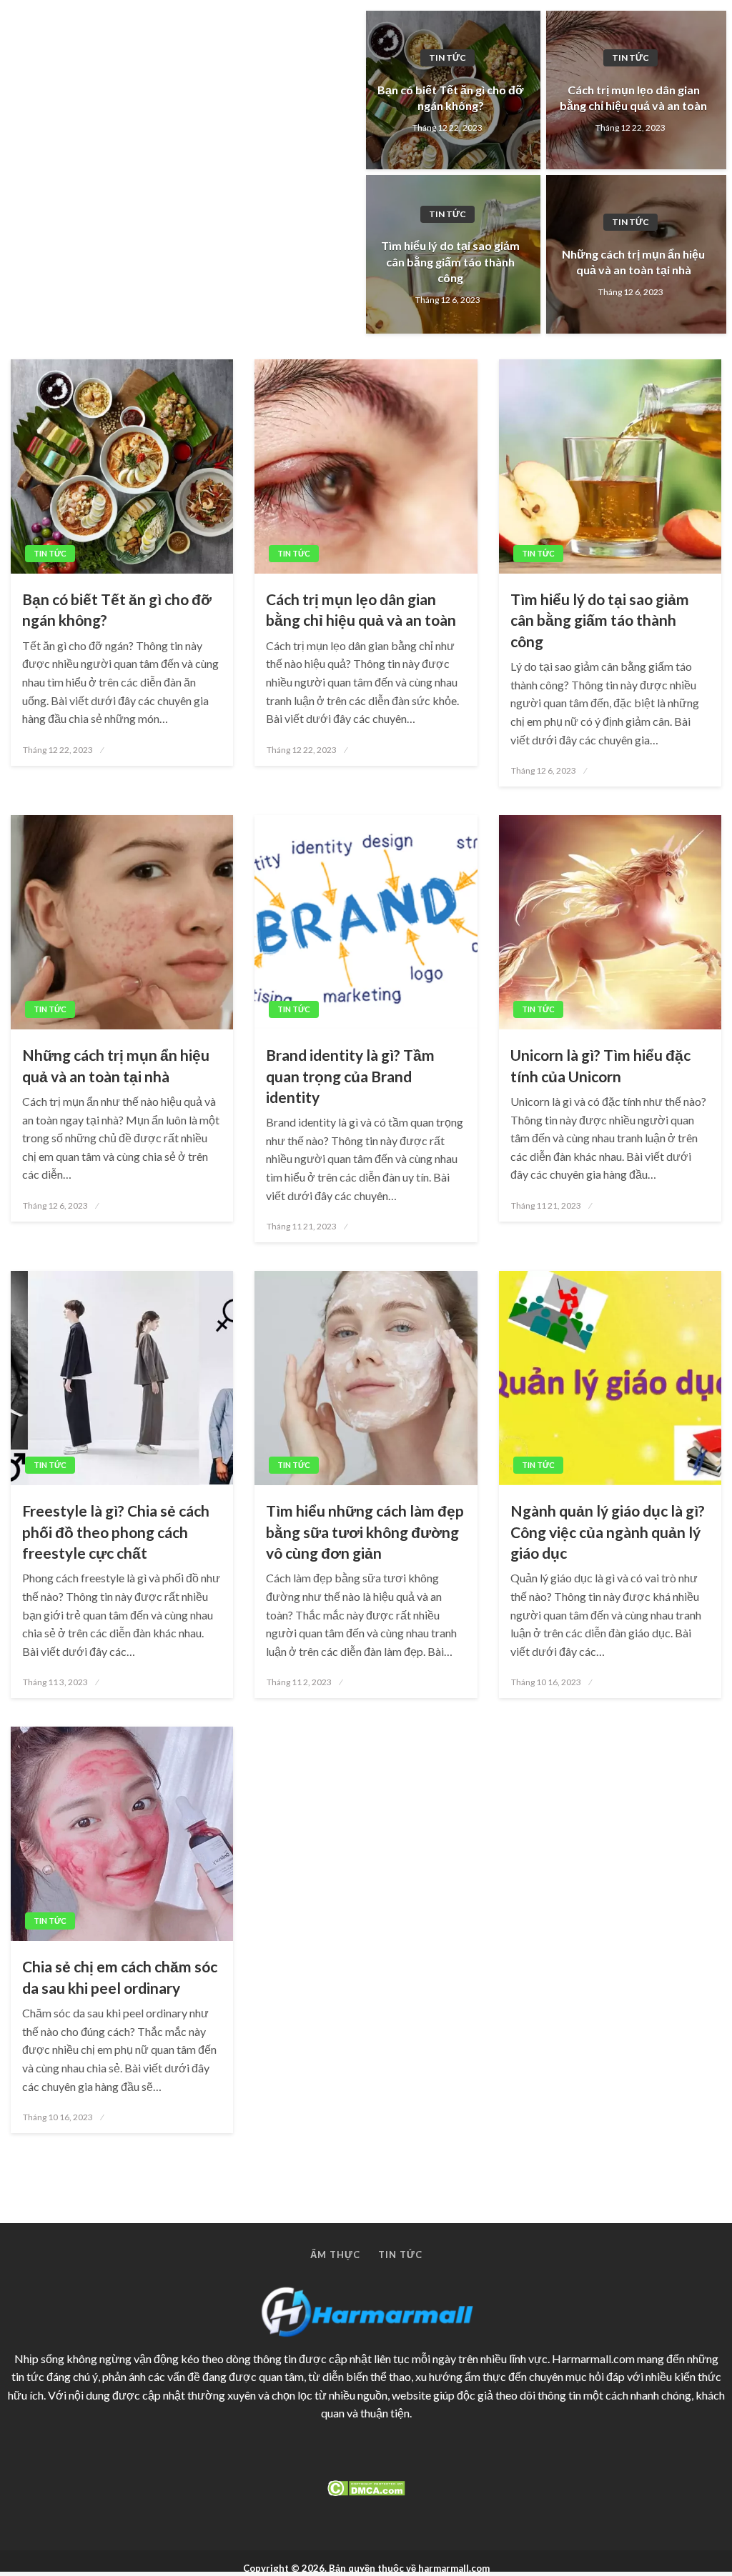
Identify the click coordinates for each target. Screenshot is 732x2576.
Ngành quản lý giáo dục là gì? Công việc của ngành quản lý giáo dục (608, 1532)
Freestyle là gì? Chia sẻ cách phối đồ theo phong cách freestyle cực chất (116, 1532)
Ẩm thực (335, 2255)
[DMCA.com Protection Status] (366, 2488)
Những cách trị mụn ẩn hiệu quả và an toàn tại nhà (633, 262)
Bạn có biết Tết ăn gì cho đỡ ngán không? (450, 98)
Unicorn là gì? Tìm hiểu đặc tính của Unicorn (600, 1065)
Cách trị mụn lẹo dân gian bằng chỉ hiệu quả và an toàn (633, 98)
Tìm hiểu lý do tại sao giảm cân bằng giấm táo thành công (450, 261)
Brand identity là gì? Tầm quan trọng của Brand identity (350, 1076)
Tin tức (447, 58)
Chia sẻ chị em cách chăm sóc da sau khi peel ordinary (120, 1977)
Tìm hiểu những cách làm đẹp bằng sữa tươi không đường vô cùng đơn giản (365, 1532)
